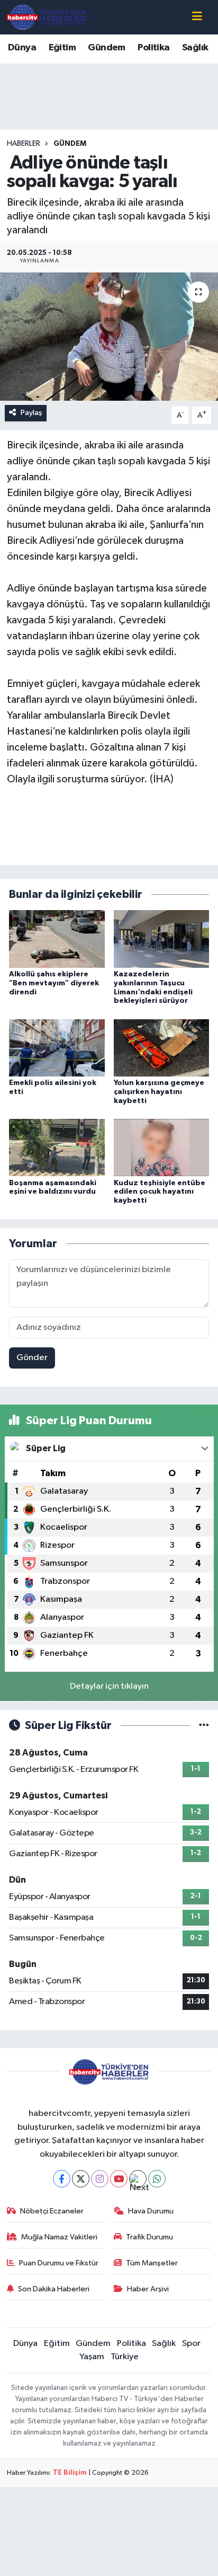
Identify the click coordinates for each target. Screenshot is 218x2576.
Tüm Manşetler (152, 2263)
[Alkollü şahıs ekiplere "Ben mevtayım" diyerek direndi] (57, 939)
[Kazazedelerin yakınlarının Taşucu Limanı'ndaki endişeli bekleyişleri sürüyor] (162, 939)
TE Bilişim (70, 2473)
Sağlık (195, 48)
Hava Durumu (151, 2211)
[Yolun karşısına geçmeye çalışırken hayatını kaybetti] (162, 1048)
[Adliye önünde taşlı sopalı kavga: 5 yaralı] (109, 336)
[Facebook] (62, 2179)
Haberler (24, 144)
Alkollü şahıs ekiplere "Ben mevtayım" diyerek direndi (54, 983)
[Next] (138, 2179)
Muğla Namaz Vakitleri (59, 2237)
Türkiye (125, 2357)
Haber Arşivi (148, 2289)
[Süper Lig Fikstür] (204, 1726)
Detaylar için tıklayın (109, 1686)
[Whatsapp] (157, 2179)
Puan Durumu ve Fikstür (59, 2263)
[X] (81, 2179)
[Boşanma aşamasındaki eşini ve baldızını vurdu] (57, 1147)
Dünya (22, 48)
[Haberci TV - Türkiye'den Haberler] (47, 17)
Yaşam (92, 2357)
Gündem (106, 48)
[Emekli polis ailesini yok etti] (57, 1048)
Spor (191, 2344)
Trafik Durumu (149, 2237)
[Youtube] (119, 2179)
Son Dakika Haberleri (54, 2289)
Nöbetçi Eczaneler (52, 2211)
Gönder (32, 1358)
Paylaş (31, 413)
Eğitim (62, 48)
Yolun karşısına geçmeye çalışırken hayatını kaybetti (159, 1092)
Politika (153, 48)
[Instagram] (100, 2179)
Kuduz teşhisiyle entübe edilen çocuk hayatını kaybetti (160, 1192)
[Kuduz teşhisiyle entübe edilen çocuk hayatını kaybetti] (162, 1147)
